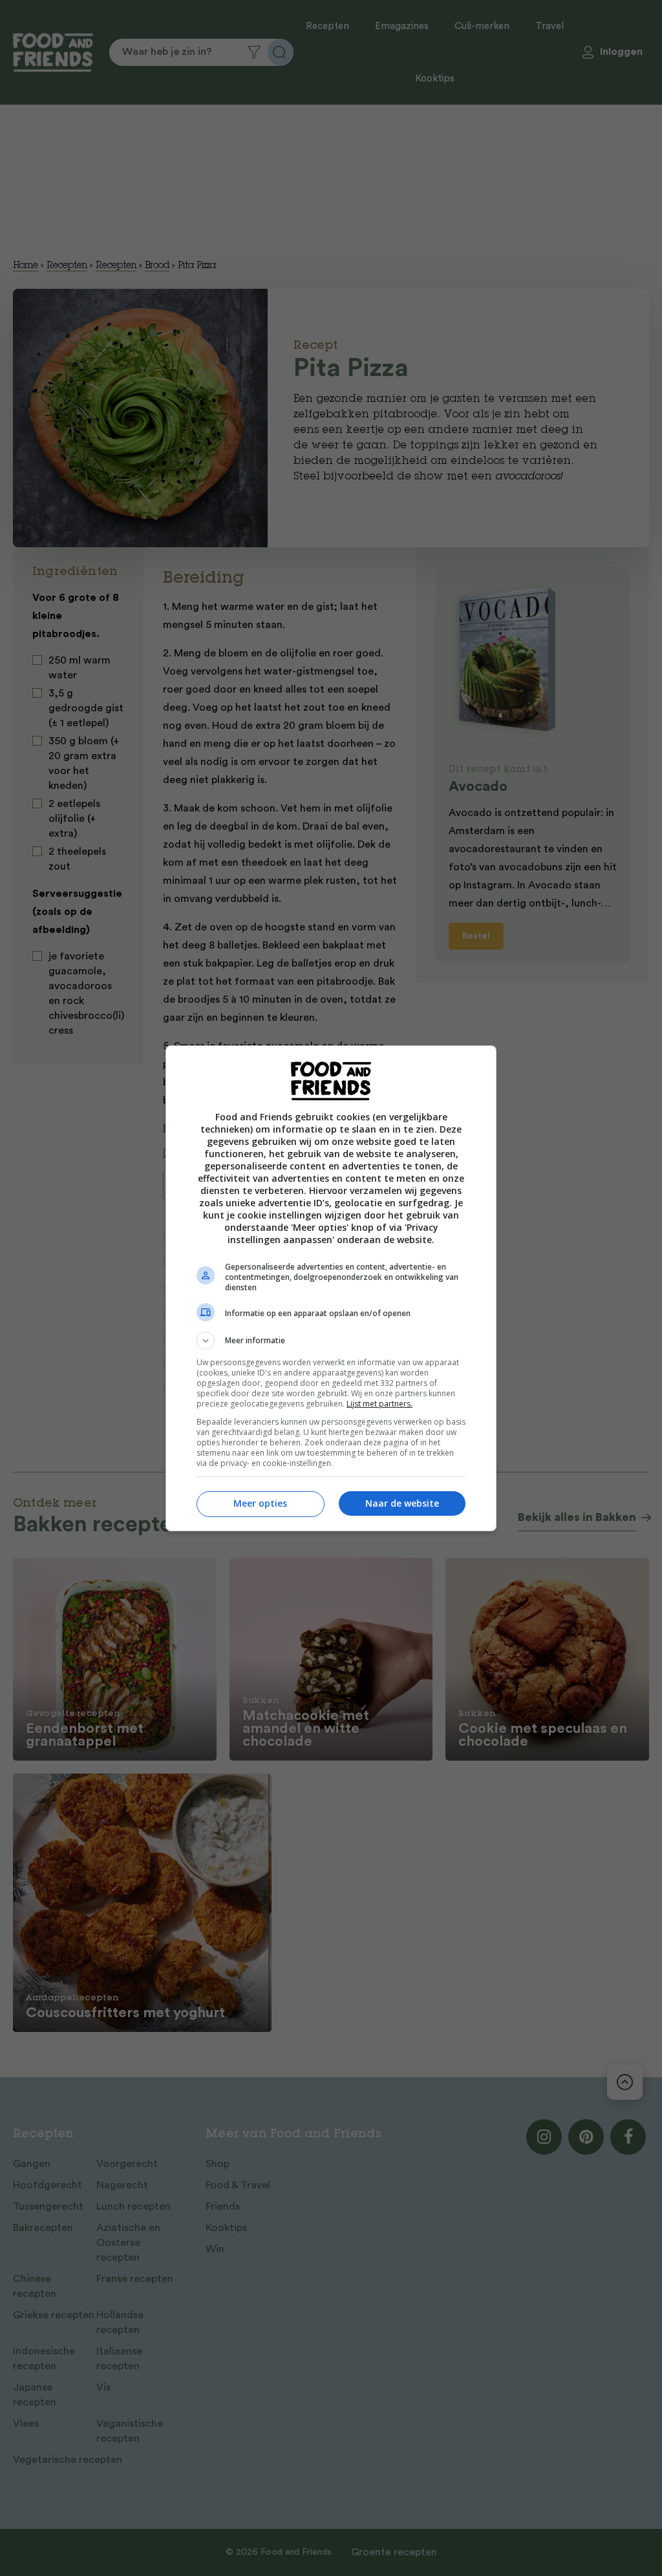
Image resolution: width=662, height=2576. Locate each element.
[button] (331, 1341)
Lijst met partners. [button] (379, 1404)
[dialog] (331, 1288)
